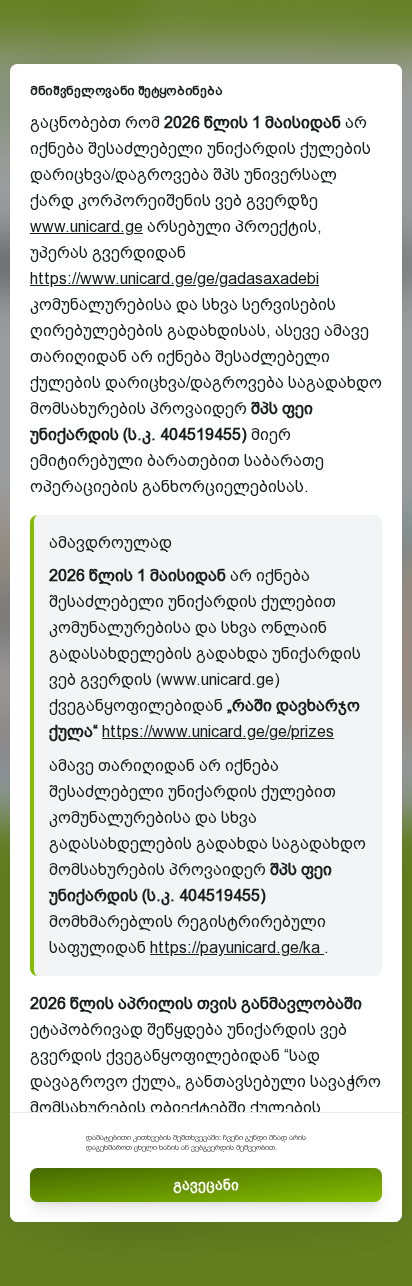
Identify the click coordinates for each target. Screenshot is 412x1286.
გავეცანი (206, 1185)
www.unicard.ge (86, 226)
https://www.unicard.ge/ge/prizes (218, 731)
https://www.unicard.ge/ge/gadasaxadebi (174, 278)
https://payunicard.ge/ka (237, 947)
